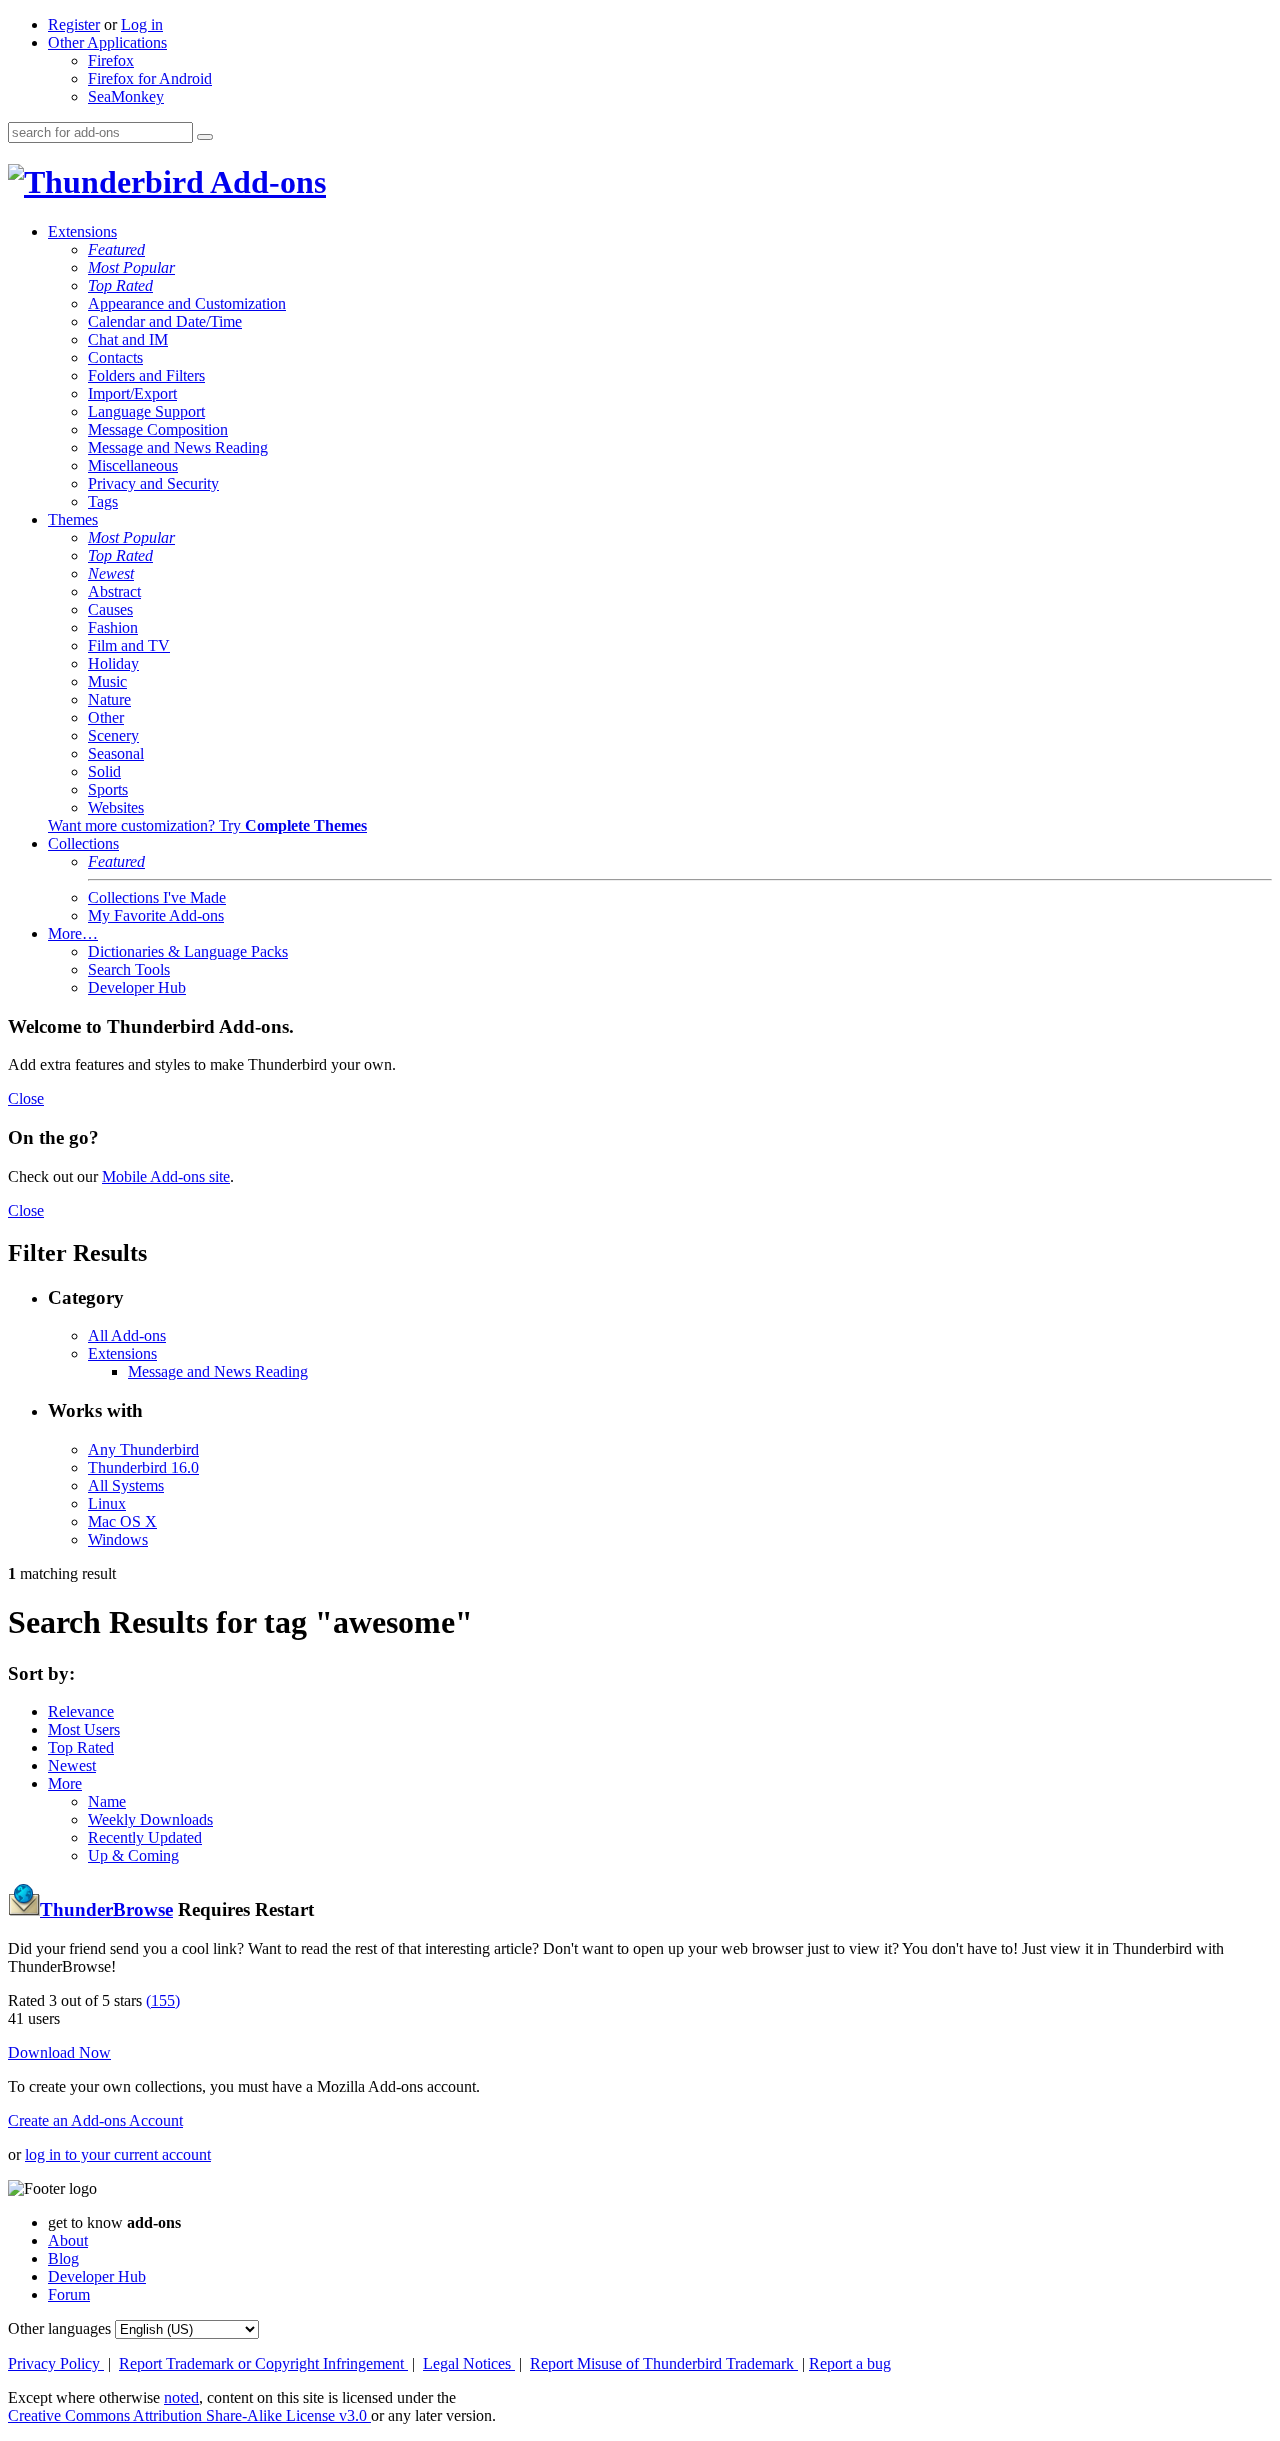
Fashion (113, 627)
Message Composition (158, 429)
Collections (83, 843)
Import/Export (132, 393)
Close (26, 1098)
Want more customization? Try (207, 825)
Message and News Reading (178, 447)
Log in (142, 24)
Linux (107, 1503)
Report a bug (850, 2363)
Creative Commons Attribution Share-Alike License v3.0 (189, 2415)
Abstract (114, 591)
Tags (103, 501)
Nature (109, 699)
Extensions (82, 231)
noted (181, 2397)
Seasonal (116, 753)
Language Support (146, 411)
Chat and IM (128, 339)
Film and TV (129, 645)
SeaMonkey (126, 96)
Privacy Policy (56, 2363)
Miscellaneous (133, 465)
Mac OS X (122, 1521)
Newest (111, 573)
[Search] (205, 137)
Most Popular (131, 267)
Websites (116, 807)
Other (106, 717)
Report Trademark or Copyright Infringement (263, 2363)
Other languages (59, 2328)
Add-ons (265, 182)
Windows (118, 1539)
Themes (73, 519)
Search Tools (129, 969)
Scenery (113, 735)
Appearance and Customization (187, 303)
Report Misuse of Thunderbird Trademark (664, 2363)
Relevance (81, 1711)
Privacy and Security (153, 483)
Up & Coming (133, 1855)
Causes (110, 609)
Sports (108, 789)
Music (107, 681)
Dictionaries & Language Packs (188, 951)
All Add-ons (127, 1335)
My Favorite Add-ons (156, 915)
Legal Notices (469, 2363)
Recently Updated (145, 1837)
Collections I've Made (157, 897)
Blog (63, 2258)
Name (107, 1801)
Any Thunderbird (143, 1449)
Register (74, 24)
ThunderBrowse (106, 1909)
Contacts (115, 357)
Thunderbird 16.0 (143, 1467)
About (68, 2240)
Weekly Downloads (150, 1819)
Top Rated (120, 285)
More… (73, 933)
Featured (116, 249)
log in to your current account (118, 2154)
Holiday (113, 663)
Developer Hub (137, 987)
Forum (69, 2294)
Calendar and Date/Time (165, 321)
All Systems (126, 1485)
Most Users (84, 1729)
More (65, 1783)
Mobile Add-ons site (166, 1176)
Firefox (111, 60)
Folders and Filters (146, 375)
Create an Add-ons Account (95, 2120)
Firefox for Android (150, 78)
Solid (104, 771)
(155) (163, 2000)
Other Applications (107, 42)
